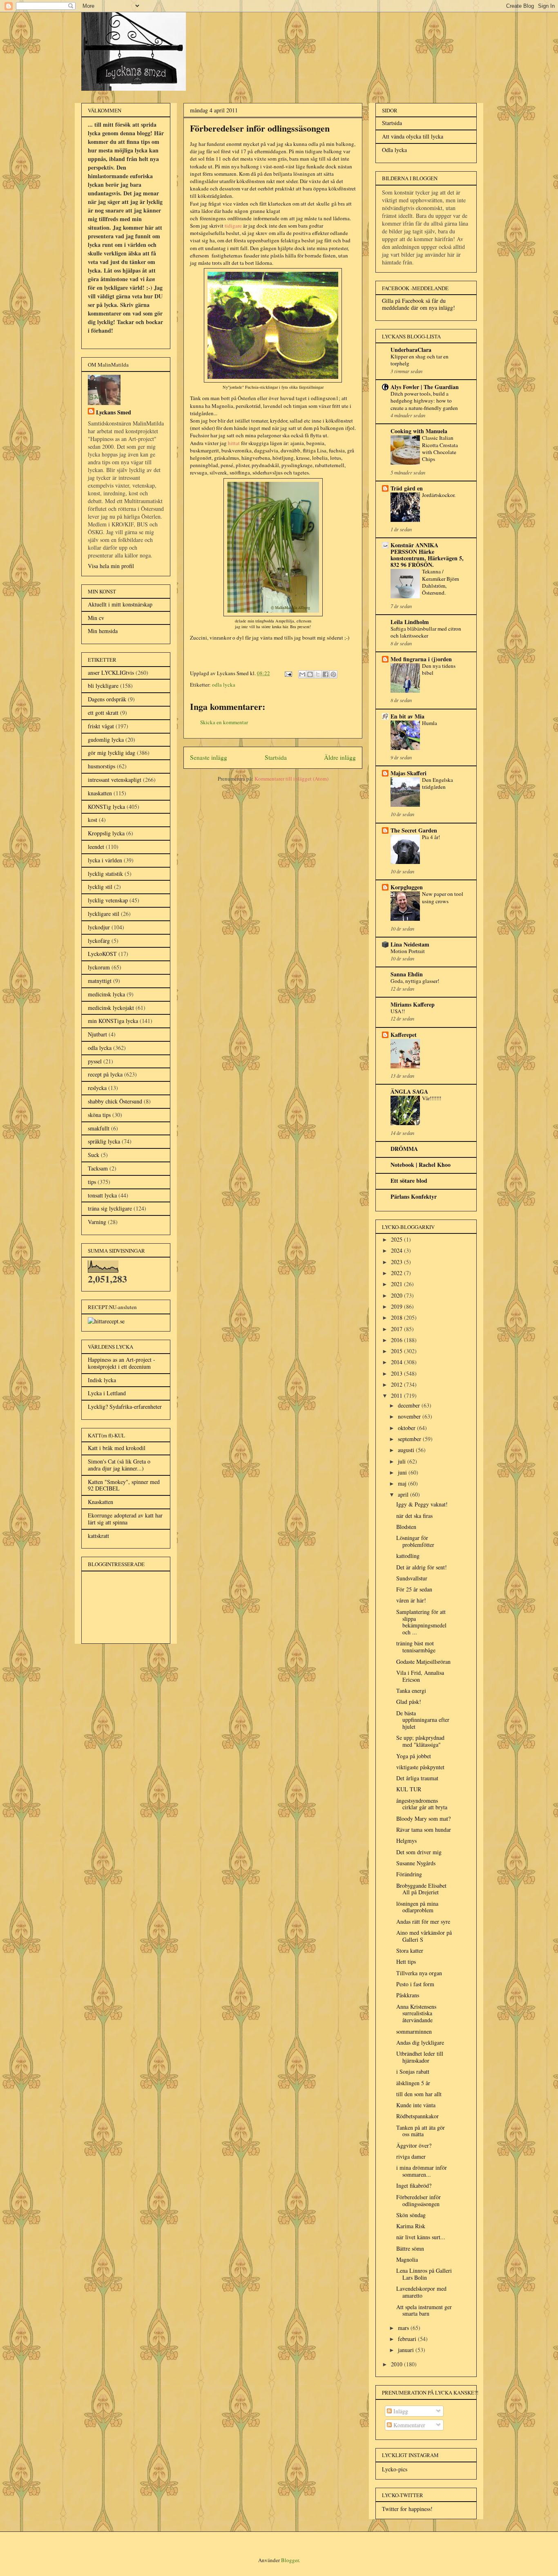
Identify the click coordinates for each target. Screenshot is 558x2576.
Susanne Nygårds (416, 1863)
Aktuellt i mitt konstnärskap (120, 604)
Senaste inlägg (209, 757)
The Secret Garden (414, 830)
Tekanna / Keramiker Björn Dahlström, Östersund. (441, 582)
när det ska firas (414, 1516)
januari (407, 2350)
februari (408, 2339)
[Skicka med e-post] (302, 674)
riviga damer (411, 2156)
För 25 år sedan (414, 1589)
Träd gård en (407, 488)
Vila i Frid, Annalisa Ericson (420, 1676)
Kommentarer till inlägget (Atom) (291, 779)
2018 (397, 1317)
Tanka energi (411, 1691)
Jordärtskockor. (439, 495)
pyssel (95, 1061)
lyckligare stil (104, 914)
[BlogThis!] (310, 674)
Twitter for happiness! (407, 2509)
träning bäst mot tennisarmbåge (416, 1647)
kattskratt (98, 1536)
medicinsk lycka (106, 994)
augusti (407, 1450)
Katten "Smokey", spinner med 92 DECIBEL (124, 1485)
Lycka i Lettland (107, 1393)
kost (93, 820)
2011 (397, 1395)
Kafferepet (404, 1035)
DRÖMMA (404, 1149)
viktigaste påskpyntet (420, 1767)
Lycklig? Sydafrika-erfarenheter (125, 1407)
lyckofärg (99, 941)
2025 (397, 1239)
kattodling (408, 1556)
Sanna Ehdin (407, 974)
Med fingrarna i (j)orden (421, 659)
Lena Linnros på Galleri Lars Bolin (424, 2274)
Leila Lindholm (410, 622)
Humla (430, 723)
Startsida (276, 757)
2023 (397, 1262)
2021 (397, 1284)
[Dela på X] (318, 674)
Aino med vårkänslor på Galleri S (424, 1936)
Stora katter (410, 1950)
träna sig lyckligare (110, 1208)
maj (403, 1483)
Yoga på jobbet (414, 1756)
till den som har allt (419, 2094)
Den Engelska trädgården (437, 783)
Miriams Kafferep (413, 1004)
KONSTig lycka (106, 807)
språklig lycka (104, 1141)
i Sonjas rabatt (413, 2071)
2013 (397, 1373)
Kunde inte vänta (416, 2105)
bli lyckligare (103, 686)
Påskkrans (408, 1995)
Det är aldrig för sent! (422, 1567)
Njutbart (97, 1034)
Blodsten (406, 1527)
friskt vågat (101, 726)
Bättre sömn (410, 2248)
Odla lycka (394, 150)
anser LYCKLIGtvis (111, 673)
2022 (397, 1273)
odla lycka (224, 685)
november (410, 1416)
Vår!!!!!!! (432, 1098)
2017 (397, 1329)
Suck (94, 1155)
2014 (397, 1362)
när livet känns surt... (421, 2237)
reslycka (97, 1088)
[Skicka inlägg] (288, 673)
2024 (397, 1250)
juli (403, 1461)
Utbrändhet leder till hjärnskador (420, 2057)
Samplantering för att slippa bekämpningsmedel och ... (421, 1622)
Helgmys (406, 1841)
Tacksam (98, 1168)
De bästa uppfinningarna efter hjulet (423, 1720)
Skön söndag (411, 2215)
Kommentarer (408, 2425)
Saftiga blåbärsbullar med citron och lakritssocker (426, 632)
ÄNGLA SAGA (409, 1091)
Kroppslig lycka (106, 833)
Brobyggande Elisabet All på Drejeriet (421, 1889)
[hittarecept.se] (106, 1321)
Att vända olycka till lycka (413, 136)
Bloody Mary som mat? (423, 1818)
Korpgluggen (407, 887)
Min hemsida (103, 631)
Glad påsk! (409, 1702)
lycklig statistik (105, 874)
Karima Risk (411, 2226)
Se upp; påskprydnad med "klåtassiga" (420, 1741)
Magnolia (407, 2259)
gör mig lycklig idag (112, 753)
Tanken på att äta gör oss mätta (421, 2131)
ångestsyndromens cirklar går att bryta (422, 1804)
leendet (96, 847)
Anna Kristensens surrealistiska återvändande (416, 2013)
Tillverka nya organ (419, 1973)
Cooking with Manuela (419, 431)
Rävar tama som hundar (424, 1830)
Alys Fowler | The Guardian (425, 387)
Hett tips (406, 1962)
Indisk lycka (102, 1380)
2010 (397, 2364)
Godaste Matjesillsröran (423, 1662)
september (410, 1439)
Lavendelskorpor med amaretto (421, 2292)
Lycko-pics (395, 2469)
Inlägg (400, 2411)
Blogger (290, 2560)
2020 (397, 1295)
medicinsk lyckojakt (111, 1008)
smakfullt (99, 1128)
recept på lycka (105, 1074)
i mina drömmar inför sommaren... (422, 2171)
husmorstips (102, 766)
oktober (407, 1428)
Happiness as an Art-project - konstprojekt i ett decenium (122, 1363)
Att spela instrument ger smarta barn (424, 2310)
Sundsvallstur (412, 1578)
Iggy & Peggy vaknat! (422, 1504)
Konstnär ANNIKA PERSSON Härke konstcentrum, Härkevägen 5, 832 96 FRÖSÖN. (427, 555)
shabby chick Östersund (115, 1101)
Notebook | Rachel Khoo (421, 1165)
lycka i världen (105, 860)
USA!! (398, 1011)
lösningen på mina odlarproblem (417, 1907)
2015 (397, 1351)
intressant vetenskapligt (115, 780)
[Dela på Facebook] (326, 674)
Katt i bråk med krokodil (117, 1448)
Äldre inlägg (340, 757)
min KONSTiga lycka (113, 1021)
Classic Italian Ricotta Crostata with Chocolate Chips (440, 448)
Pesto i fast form (415, 1984)
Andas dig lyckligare (420, 2042)
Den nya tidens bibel (439, 669)
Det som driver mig (419, 1852)
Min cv (96, 618)
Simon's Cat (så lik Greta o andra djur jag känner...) (119, 1465)
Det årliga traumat (417, 1778)
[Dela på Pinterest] (333, 674)
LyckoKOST (102, 954)
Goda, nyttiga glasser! (415, 981)
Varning (97, 1222)
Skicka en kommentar (224, 722)
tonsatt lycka (102, 1195)
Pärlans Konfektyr (414, 1196)
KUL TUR (409, 1789)
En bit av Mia (407, 716)
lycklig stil (100, 887)
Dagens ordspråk (107, 699)
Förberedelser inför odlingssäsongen (418, 2200)
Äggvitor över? (414, 2145)
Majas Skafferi (408, 773)
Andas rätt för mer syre (423, 1921)
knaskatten (100, 793)
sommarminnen (414, 2031)
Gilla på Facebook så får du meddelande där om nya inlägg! (418, 304)
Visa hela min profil (111, 566)
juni (403, 1472)
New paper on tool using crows (443, 897)
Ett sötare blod (409, 1181)
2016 (397, 1340)
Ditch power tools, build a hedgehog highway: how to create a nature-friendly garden (424, 401)
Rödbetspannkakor (417, 2116)
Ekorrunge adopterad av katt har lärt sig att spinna (125, 1519)
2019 (397, 1306)
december (410, 1405)
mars (404, 2328)
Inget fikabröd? (414, 2185)
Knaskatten (100, 1502)
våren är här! (411, 1600)
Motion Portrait (408, 951)
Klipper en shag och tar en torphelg (420, 360)
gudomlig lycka (106, 740)
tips (92, 1182)
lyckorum (99, 967)
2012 (397, 1384)
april (404, 1494)
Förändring (409, 1874)
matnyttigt (100, 981)
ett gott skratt (103, 713)
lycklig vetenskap (108, 900)
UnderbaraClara (411, 350)
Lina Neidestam (410, 944)
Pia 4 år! (431, 837)
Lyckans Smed (114, 412)
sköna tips (99, 1115)
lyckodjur (99, 927)
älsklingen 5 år (413, 2083)
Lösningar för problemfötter (415, 1541)
